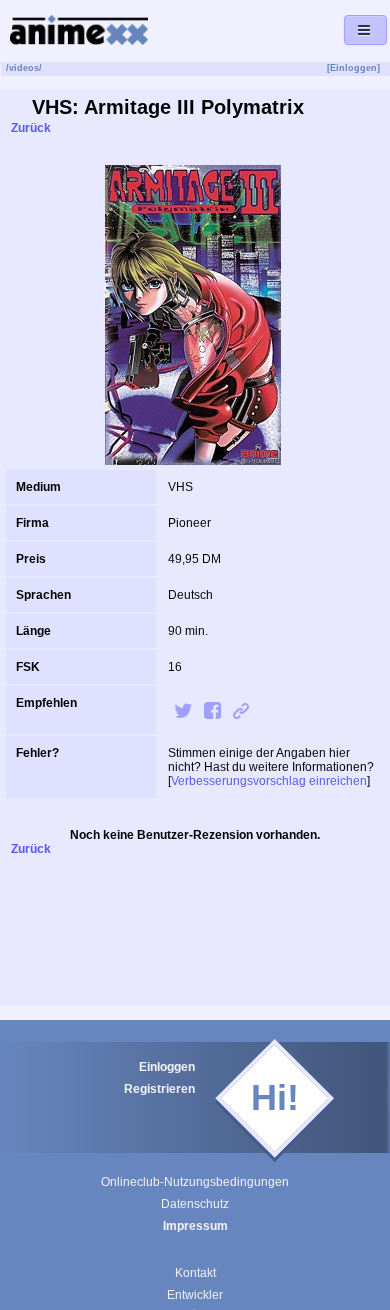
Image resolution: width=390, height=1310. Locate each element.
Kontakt (195, 1273)
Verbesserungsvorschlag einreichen (269, 781)
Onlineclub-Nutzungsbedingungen (195, 1182)
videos (24, 68)
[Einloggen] (353, 68)
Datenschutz (195, 1204)
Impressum (195, 1226)
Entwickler (195, 1295)
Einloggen (167, 1067)
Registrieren (159, 1089)
